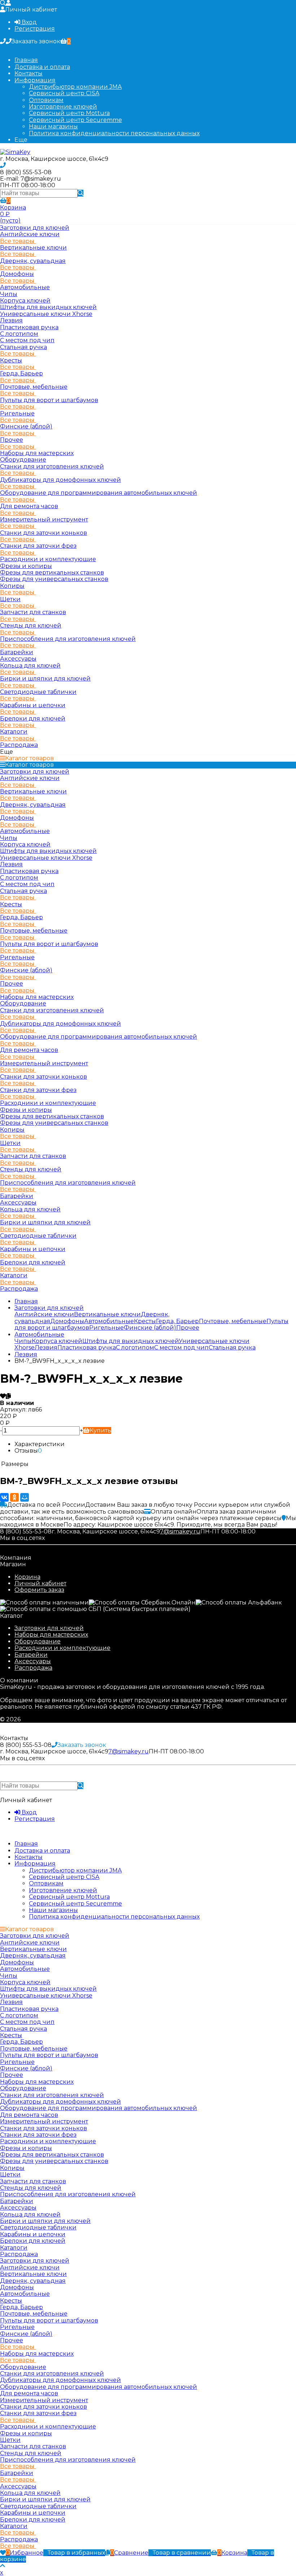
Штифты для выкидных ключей (48, 307)
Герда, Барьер (21, 373)
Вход (29, 22)
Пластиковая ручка (29, 327)
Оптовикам (46, 100)
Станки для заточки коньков (43, 533)
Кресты (11, 360)
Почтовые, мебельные (34, 387)
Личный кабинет (40, 1583)
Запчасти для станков (33, 612)
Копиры (12, 586)
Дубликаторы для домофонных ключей (60, 480)
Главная (26, 60)
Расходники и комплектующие (62, 1648)
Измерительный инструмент (44, 519)
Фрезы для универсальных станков (54, 579)
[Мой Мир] (25, 1497)
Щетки (10, 599)
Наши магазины (53, 126)
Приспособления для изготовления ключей (68, 639)
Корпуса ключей (25, 301)
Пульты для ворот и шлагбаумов (49, 400)
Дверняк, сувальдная (33, 261)
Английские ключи (30, 234)
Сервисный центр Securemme (75, 120)
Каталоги (14, 732)
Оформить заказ (39, 1590)
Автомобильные (25, 287)
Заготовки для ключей (49, 1628)
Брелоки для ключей (33, 719)
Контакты (29, 73)
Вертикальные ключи (33, 248)
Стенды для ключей (31, 626)
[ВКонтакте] (4, 1497)
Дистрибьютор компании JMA (75, 87)
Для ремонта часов (29, 506)
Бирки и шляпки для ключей (45, 679)
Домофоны (17, 274)
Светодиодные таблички (38, 692)
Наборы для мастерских (51, 1635)
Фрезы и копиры (26, 566)
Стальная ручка (23, 347)
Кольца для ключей (30, 666)
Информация (35, 80)
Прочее (12, 440)
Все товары (18, 241)
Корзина (27, 1577)
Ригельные (17, 413)
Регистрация (35, 29)
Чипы (9, 294)
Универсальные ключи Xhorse (46, 314)
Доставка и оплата (42, 67)
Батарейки (31, 1655)
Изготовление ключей (63, 107)
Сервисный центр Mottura (69, 113)
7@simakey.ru (180, 1531)
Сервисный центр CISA (64, 93)
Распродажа (33, 1668)
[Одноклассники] (14, 1497)
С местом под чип (27, 340)
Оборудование (38, 1641)
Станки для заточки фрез (38, 546)
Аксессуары (33, 1661)
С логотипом (19, 334)
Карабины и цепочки (33, 705)
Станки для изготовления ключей (52, 466)
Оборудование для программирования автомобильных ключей (99, 493)
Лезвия (11, 320)
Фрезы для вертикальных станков (52, 573)
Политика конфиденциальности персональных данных (114, 133)
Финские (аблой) (26, 426)
